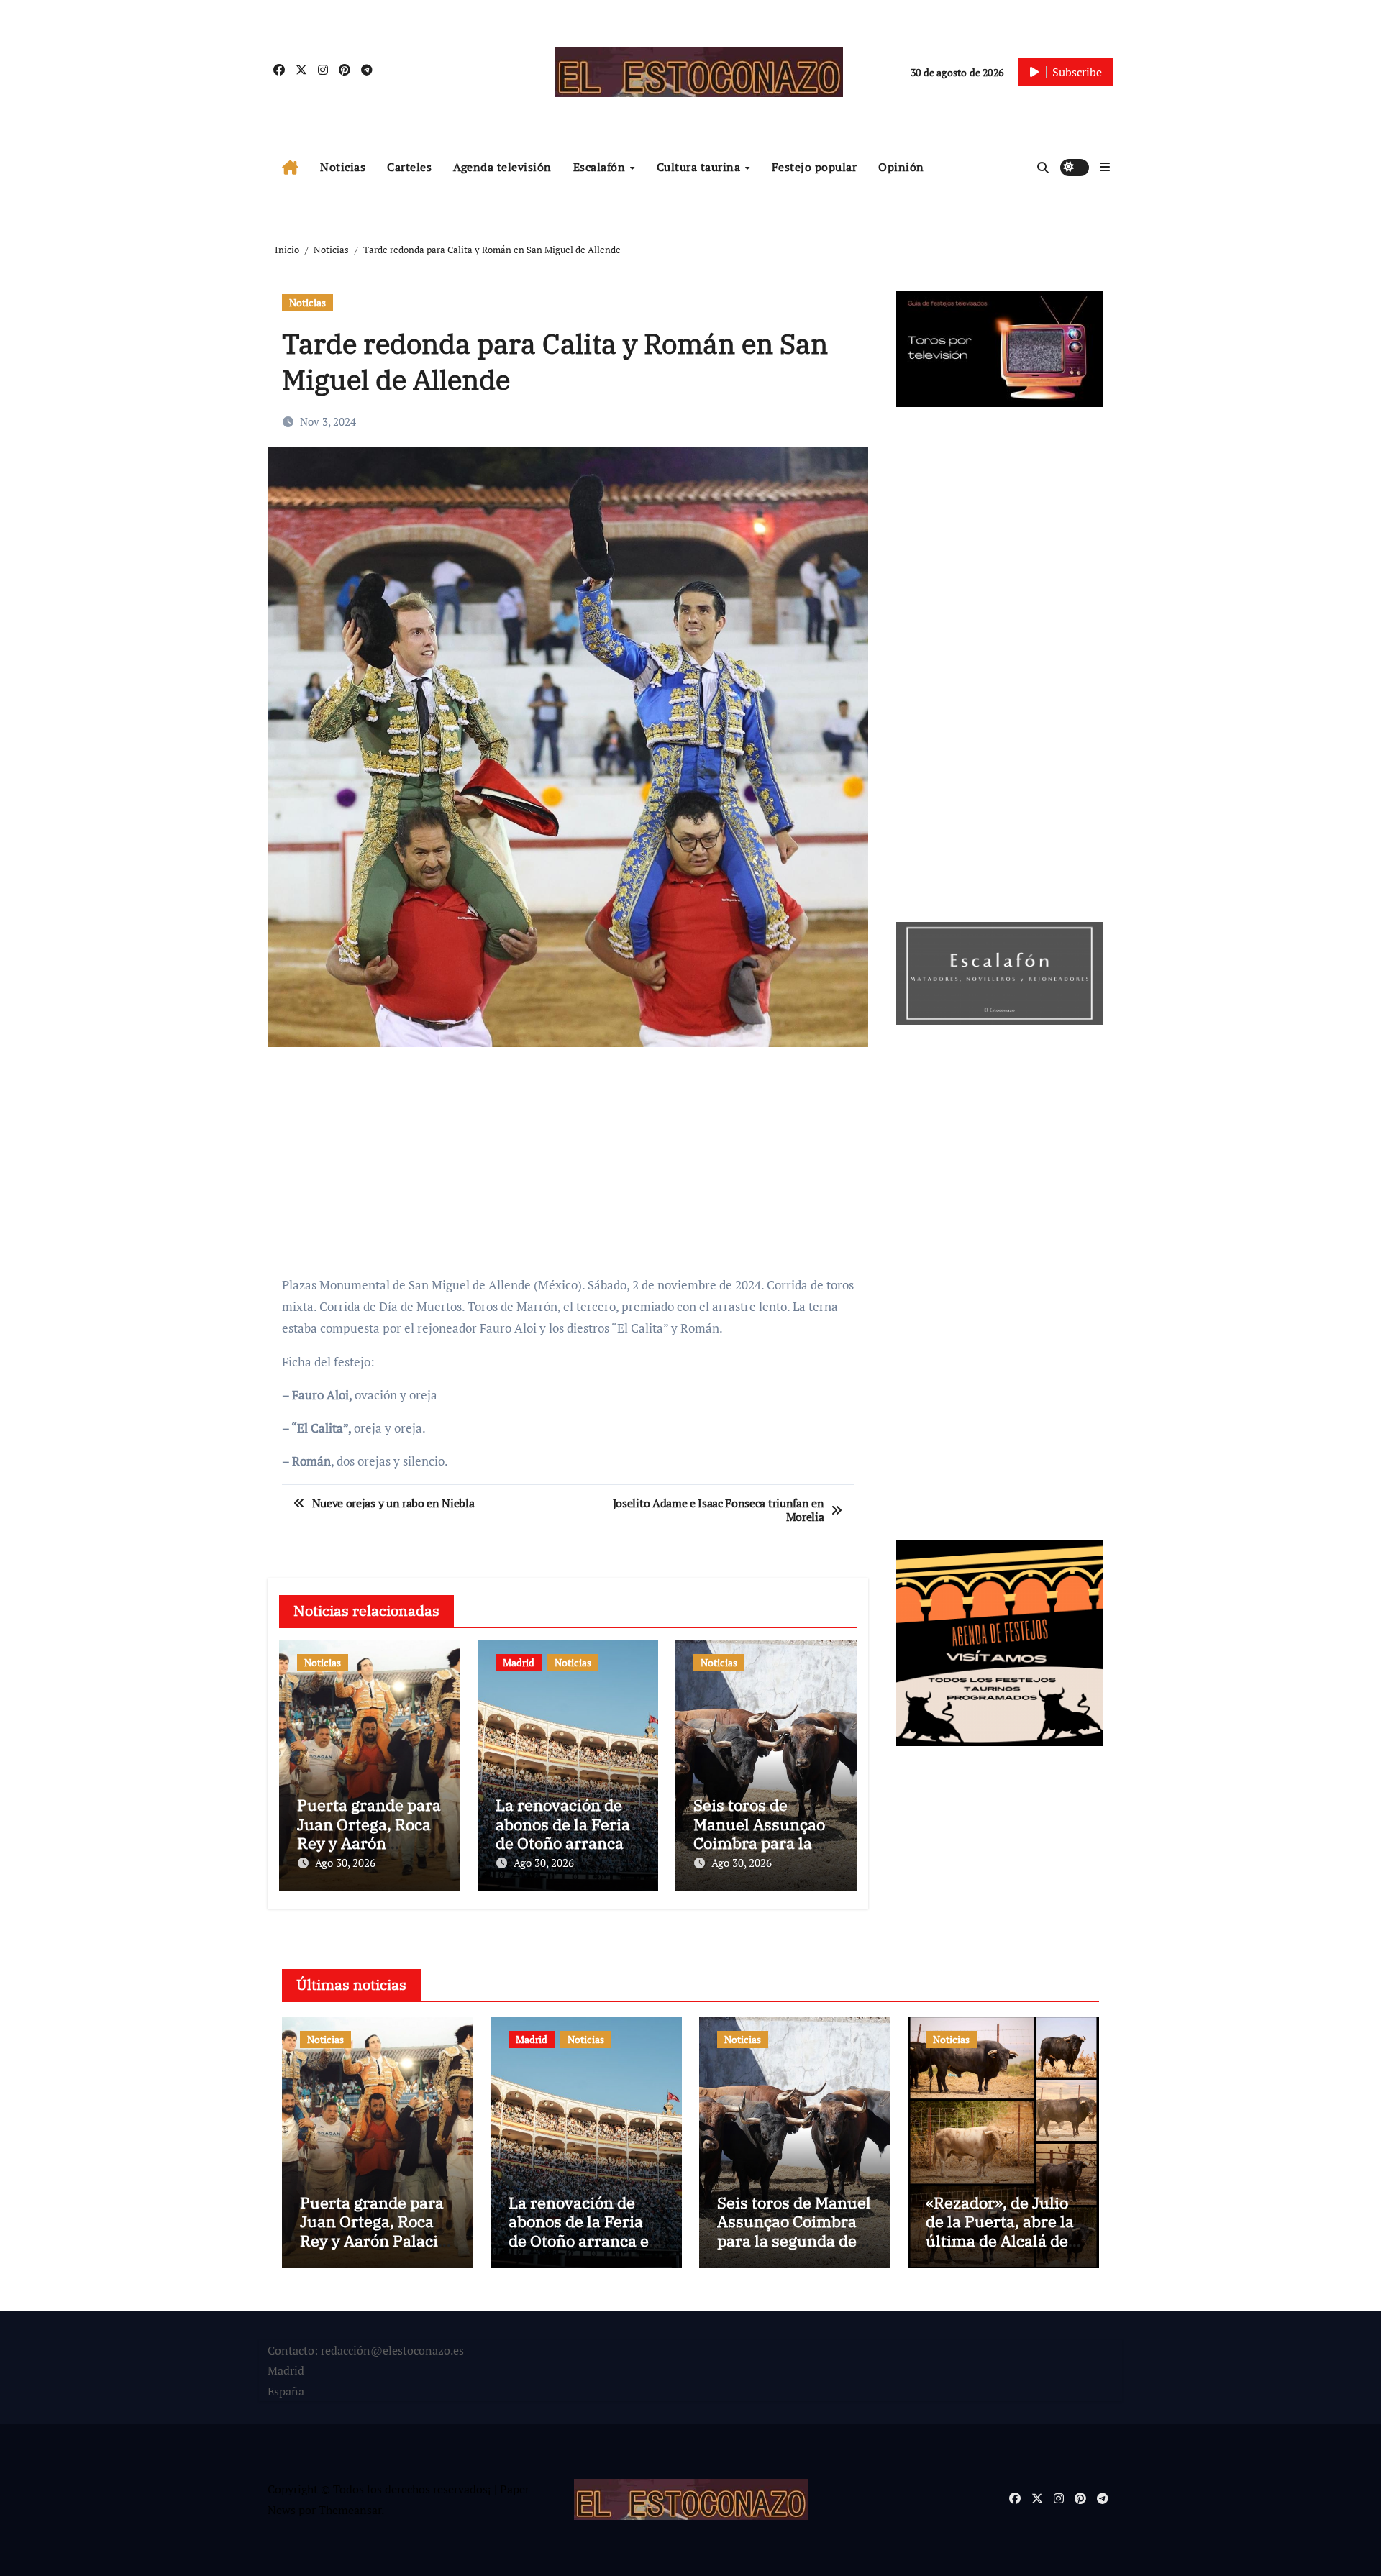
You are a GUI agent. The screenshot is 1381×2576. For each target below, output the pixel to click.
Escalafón (601, 167)
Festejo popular (815, 167)
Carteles (409, 167)
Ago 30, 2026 (345, 1863)
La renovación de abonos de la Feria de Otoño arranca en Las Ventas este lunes (564, 1843)
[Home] (290, 168)
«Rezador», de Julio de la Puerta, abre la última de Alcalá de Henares (1000, 2231)
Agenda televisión (502, 167)
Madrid (519, 1662)
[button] (1105, 167)
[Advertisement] (570, 1162)
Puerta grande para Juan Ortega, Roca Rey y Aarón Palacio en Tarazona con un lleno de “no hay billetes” (373, 2250)
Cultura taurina (700, 167)
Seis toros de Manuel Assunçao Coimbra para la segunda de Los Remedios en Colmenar (794, 2241)
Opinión (901, 167)
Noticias (343, 167)
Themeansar (350, 2510)
